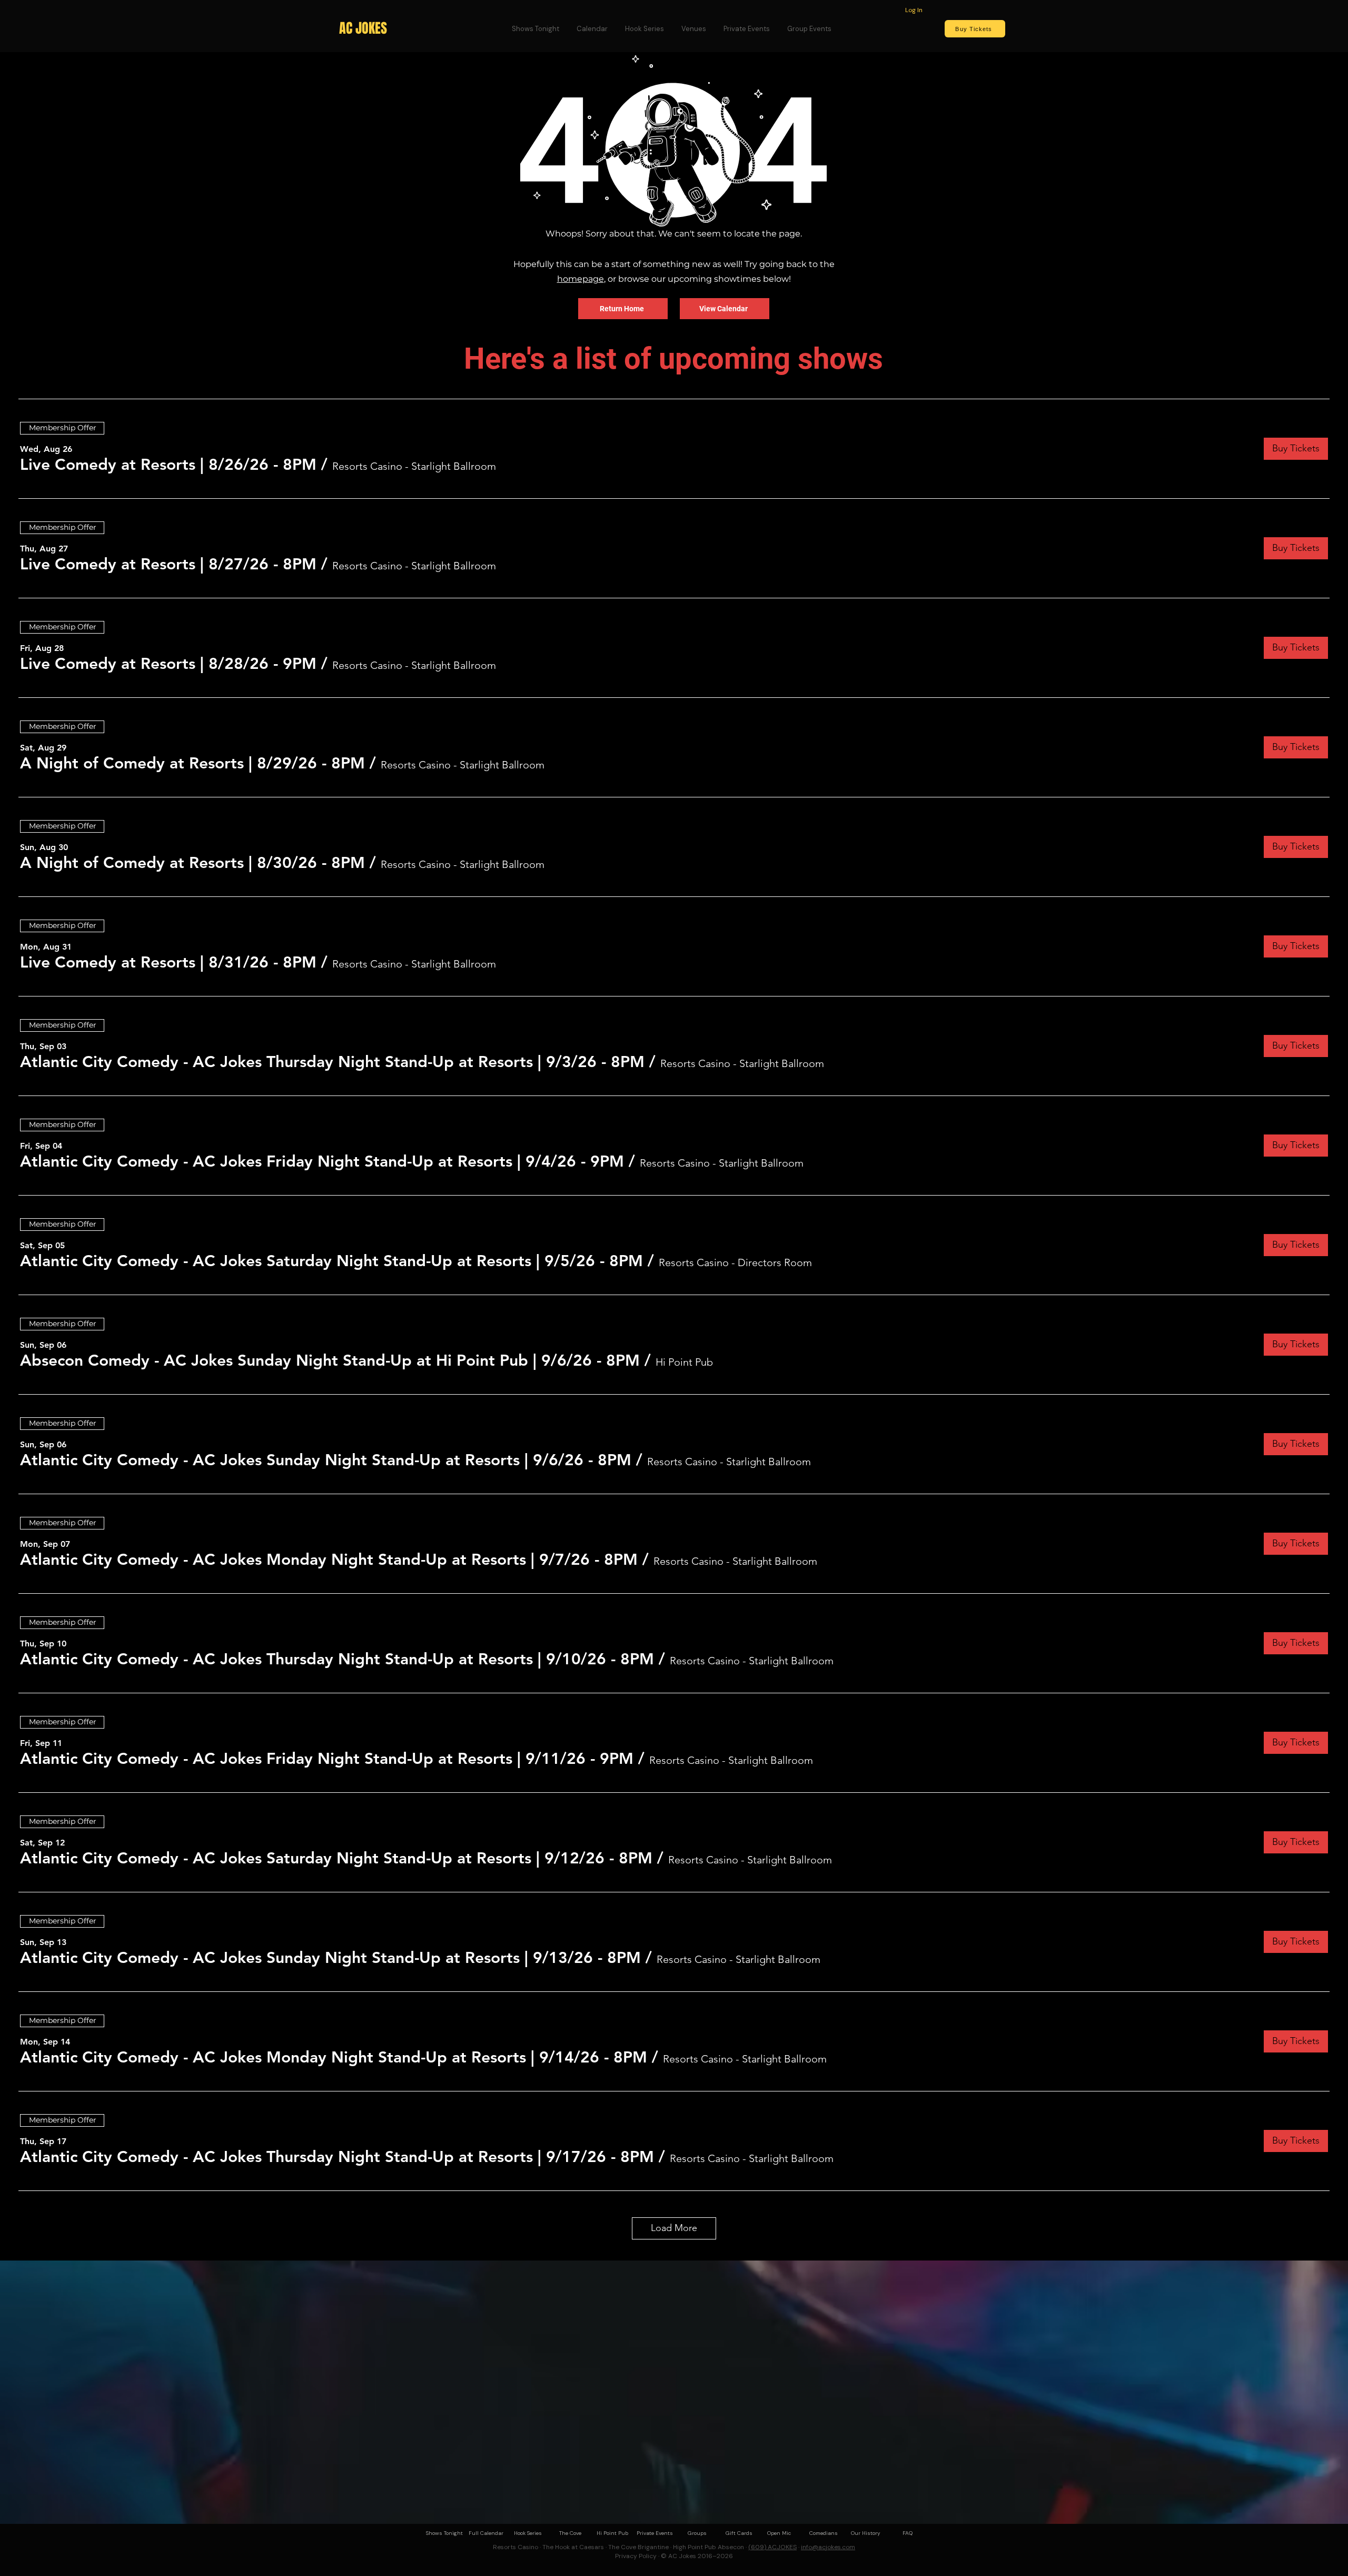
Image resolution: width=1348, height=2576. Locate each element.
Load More (674, 2228)
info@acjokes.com (828, 2547)
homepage (581, 279)
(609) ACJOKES (772, 2547)
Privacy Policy (636, 2556)
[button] (168, 465)
